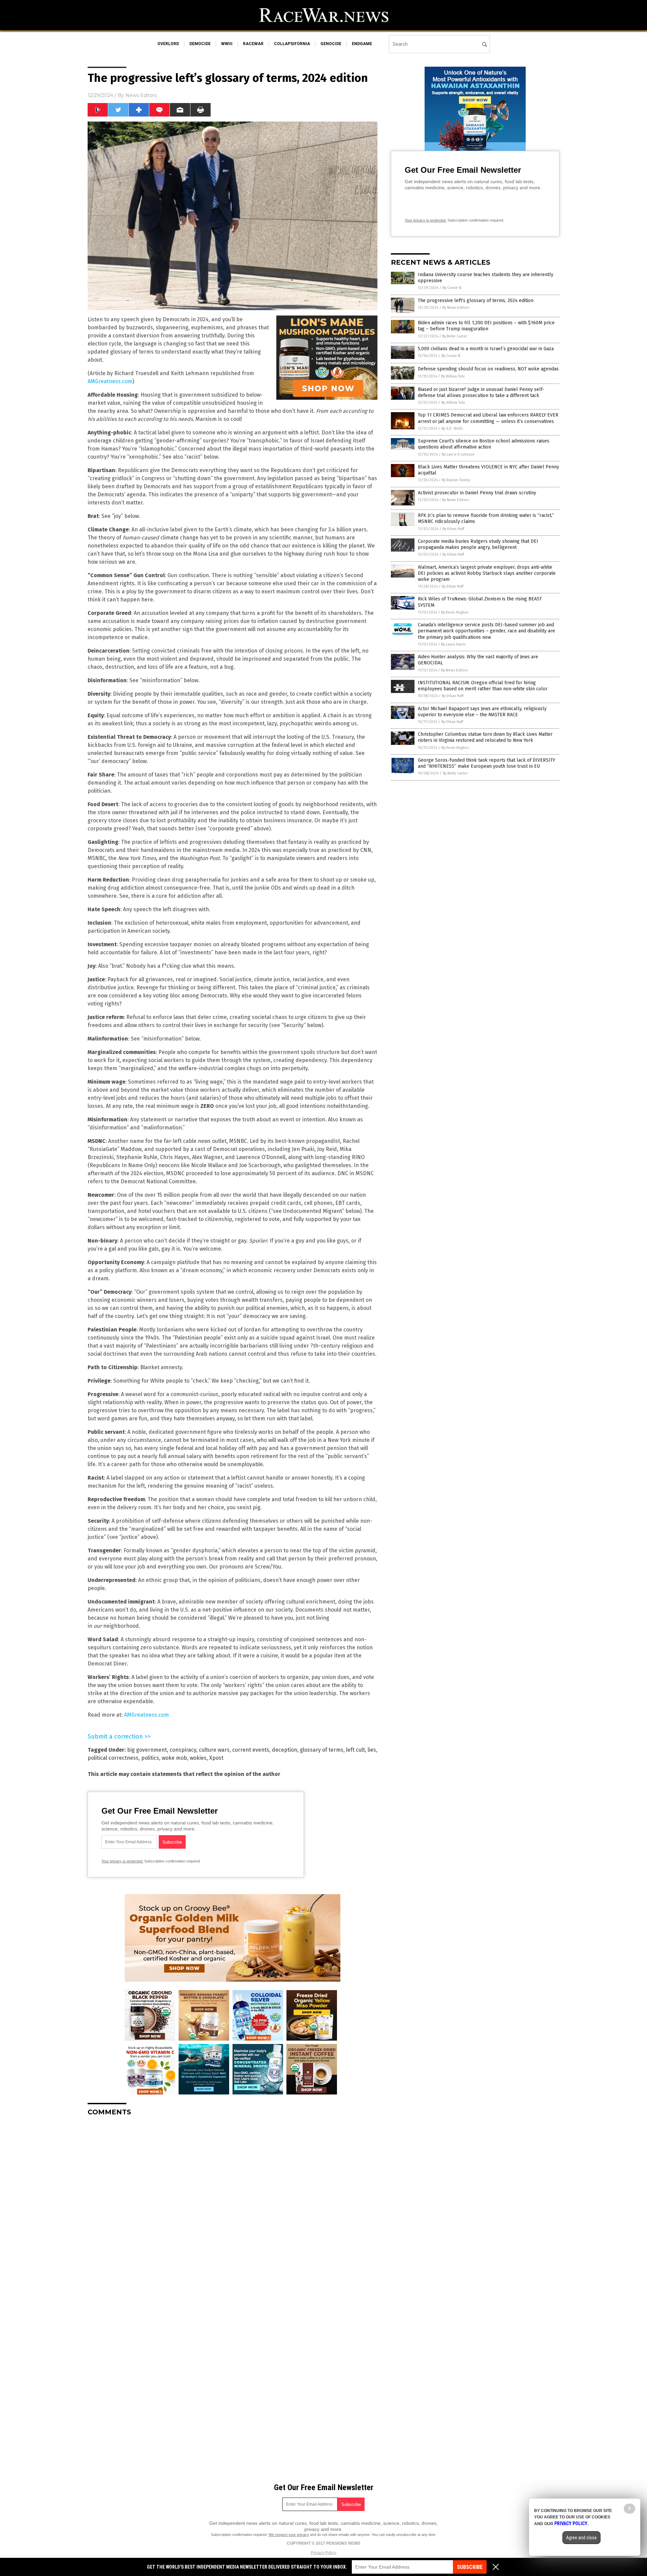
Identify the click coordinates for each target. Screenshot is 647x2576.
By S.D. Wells (452, 428)
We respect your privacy (289, 2535)
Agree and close (581, 2538)
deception (285, 1750)
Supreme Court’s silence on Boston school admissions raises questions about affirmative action (484, 444)
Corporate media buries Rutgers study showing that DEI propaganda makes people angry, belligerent (478, 544)
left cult (356, 1750)
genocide (331, 44)
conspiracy (183, 1750)
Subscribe (470, 2567)
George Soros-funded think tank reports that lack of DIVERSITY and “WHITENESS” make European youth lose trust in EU (486, 763)
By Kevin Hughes (455, 612)
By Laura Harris (453, 644)
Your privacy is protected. (122, 1861)
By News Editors (456, 308)
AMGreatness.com (110, 381)
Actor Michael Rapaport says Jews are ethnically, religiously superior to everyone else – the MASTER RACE (482, 712)
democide (200, 44)
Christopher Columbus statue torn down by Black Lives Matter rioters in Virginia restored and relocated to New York (485, 737)
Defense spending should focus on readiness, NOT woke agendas (488, 369)
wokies (198, 1758)
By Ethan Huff (453, 529)
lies (372, 1750)
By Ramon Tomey (456, 480)
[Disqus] (233, 2206)
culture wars (214, 1750)
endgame (362, 44)
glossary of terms (322, 1750)
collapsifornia (292, 44)
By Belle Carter (455, 336)
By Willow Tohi (453, 376)
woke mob (174, 1758)
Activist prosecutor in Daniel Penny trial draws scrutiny (477, 493)
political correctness (113, 1758)
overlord (168, 44)
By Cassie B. (452, 288)
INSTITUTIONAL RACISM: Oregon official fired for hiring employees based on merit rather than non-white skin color (483, 686)
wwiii (227, 44)
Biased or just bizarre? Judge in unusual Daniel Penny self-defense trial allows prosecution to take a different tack (481, 392)
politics (150, 1758)
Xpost (216, 1758)
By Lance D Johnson (458, 454)
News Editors (141, 95)
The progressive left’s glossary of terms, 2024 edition (476, 301)
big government (147, 1750)
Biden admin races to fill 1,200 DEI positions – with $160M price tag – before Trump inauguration (486, 326)
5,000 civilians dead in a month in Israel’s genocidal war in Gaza (486, 349)
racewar (253, 44)
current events (251, 1750)
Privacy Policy (323, 2553)
